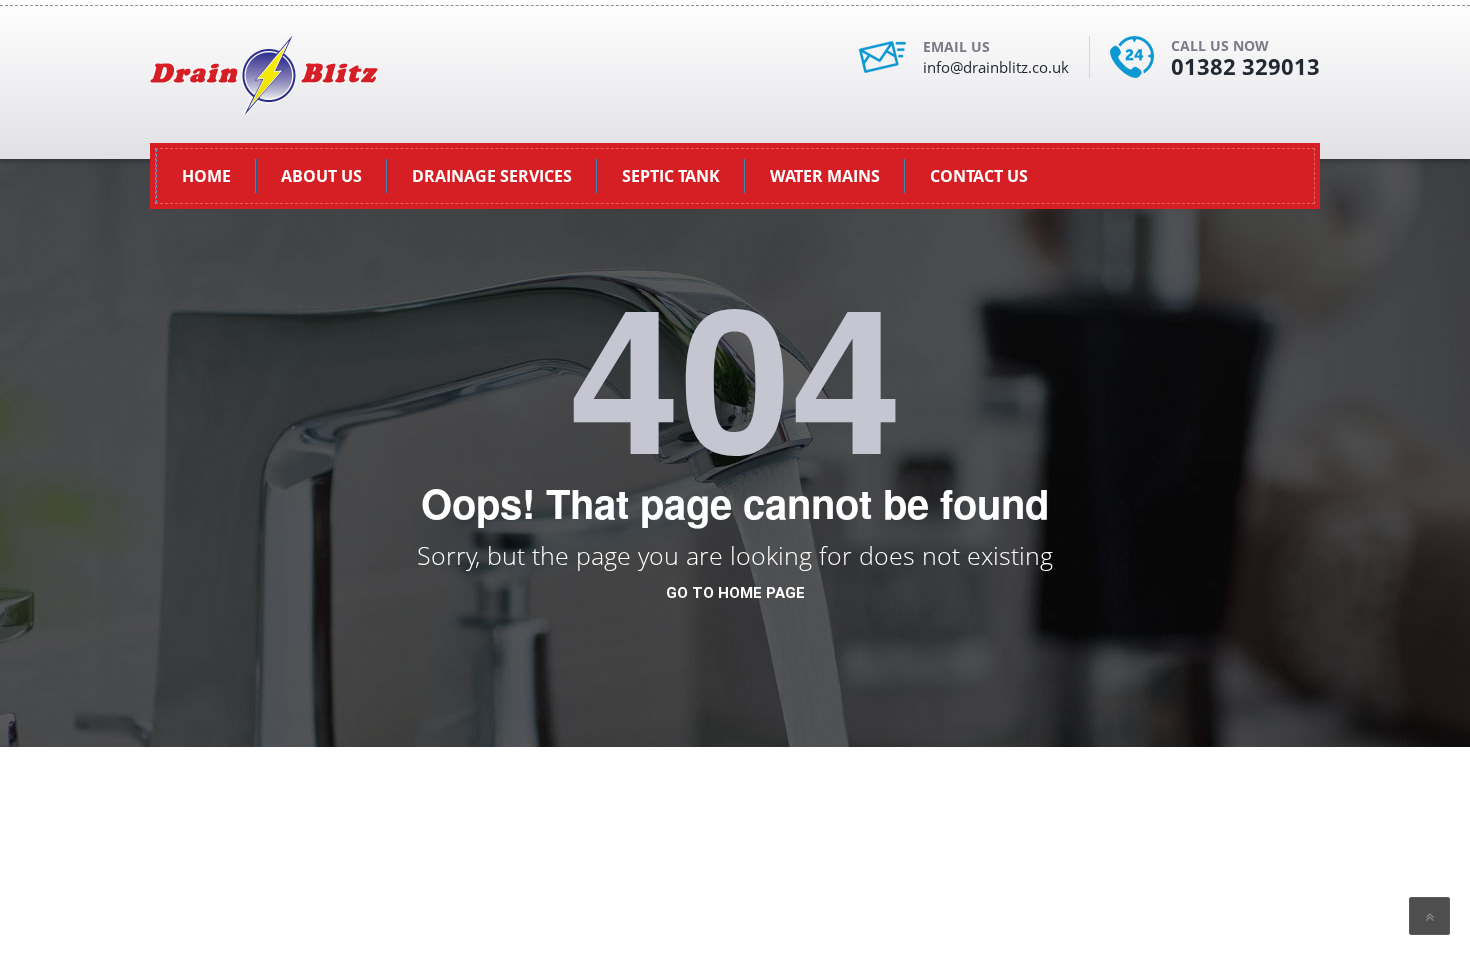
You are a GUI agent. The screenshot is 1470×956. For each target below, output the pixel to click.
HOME (206, 176)
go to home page (735, 593)
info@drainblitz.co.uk (996, 67)
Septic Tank (671, 176)
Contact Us (979, 176)
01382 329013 (1245, 66)
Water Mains (825, 176)
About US (321, 176)
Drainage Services (492, 176)
